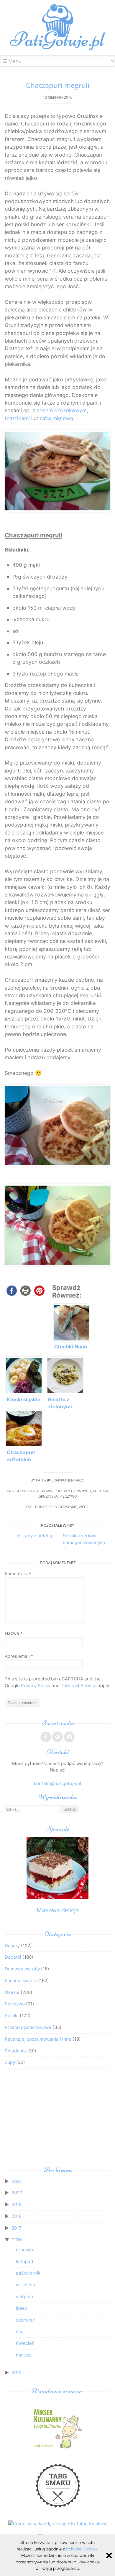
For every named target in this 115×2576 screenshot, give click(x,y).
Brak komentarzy (67, 1480)
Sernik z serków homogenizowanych (84, 1542)
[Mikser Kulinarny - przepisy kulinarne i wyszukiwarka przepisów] (57, 2448)
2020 (17, 2193)
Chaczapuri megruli (58, 85)
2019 (17, 2204)
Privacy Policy (36, 1686)
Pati (40, 1480)
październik (28, 2273)
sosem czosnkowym (62, 410)
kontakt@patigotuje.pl (57, 1783)
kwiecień (25, 2343)
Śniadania (15, 2051)
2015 (17, 2373)
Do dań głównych (74, 1491)
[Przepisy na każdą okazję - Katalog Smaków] (57, 2524)
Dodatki (13, 1957)
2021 (17, 2181)
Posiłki (12, 2016)
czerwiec (25, 2320)
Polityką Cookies (82, 2549)
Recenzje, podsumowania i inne (38, 2039)
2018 (17, 2216)
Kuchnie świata (21, 1981)
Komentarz (18, 1574)
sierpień (24, 2296)
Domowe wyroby (22, 1969)
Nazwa (14, 1633)
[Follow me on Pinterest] (57, 1737)
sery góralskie (63, 1507)
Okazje (12, 1992)
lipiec (22, 2308)
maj (20, 2331)
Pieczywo (68, 1496)
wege (84, 1507)
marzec (24, 2355)
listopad (24, 2261)
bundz (41, 1507)
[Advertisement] (57, 2119)
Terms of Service (79, 1686)
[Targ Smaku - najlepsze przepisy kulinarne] (57, 2510)
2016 (17, 2240)
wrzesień (26, 2285)
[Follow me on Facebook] (46, 1737)
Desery (12, 1946)
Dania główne (41, 1491)
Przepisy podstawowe (28, 2027)
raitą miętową (57, 418)
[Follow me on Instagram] (69, 1737)
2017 (17, 2228)
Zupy (10, 2062)
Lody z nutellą (34, 1536)
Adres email (19, 1656)
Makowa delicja (58, 1910)
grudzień (25, 2250)
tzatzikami (17, 418)
